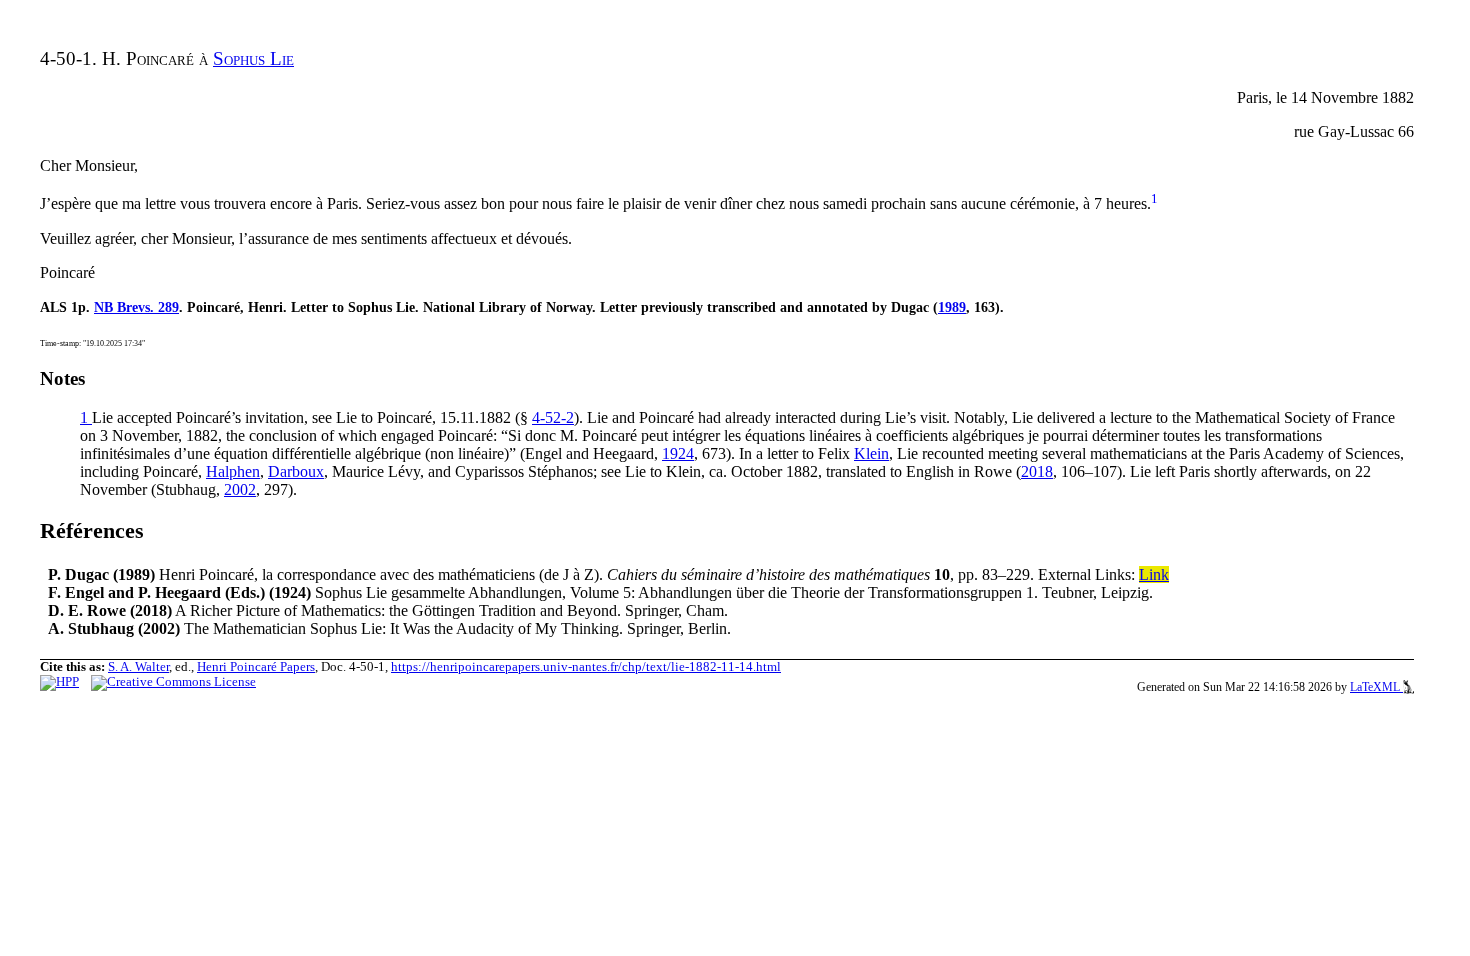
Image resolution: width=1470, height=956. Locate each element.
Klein (871, 453)
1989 (952, 307)
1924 (678, 453)
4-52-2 (553, 417)
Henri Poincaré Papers (256, 667)
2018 (1037, 471)
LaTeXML (1376, 687)
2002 (240, 489)
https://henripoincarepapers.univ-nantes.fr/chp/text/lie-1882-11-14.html (586, 667)
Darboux (296, 471)
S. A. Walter (138, 667)
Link (1154, 574)
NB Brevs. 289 (136, 307)
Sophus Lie (253, 58)
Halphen (233, 471)
